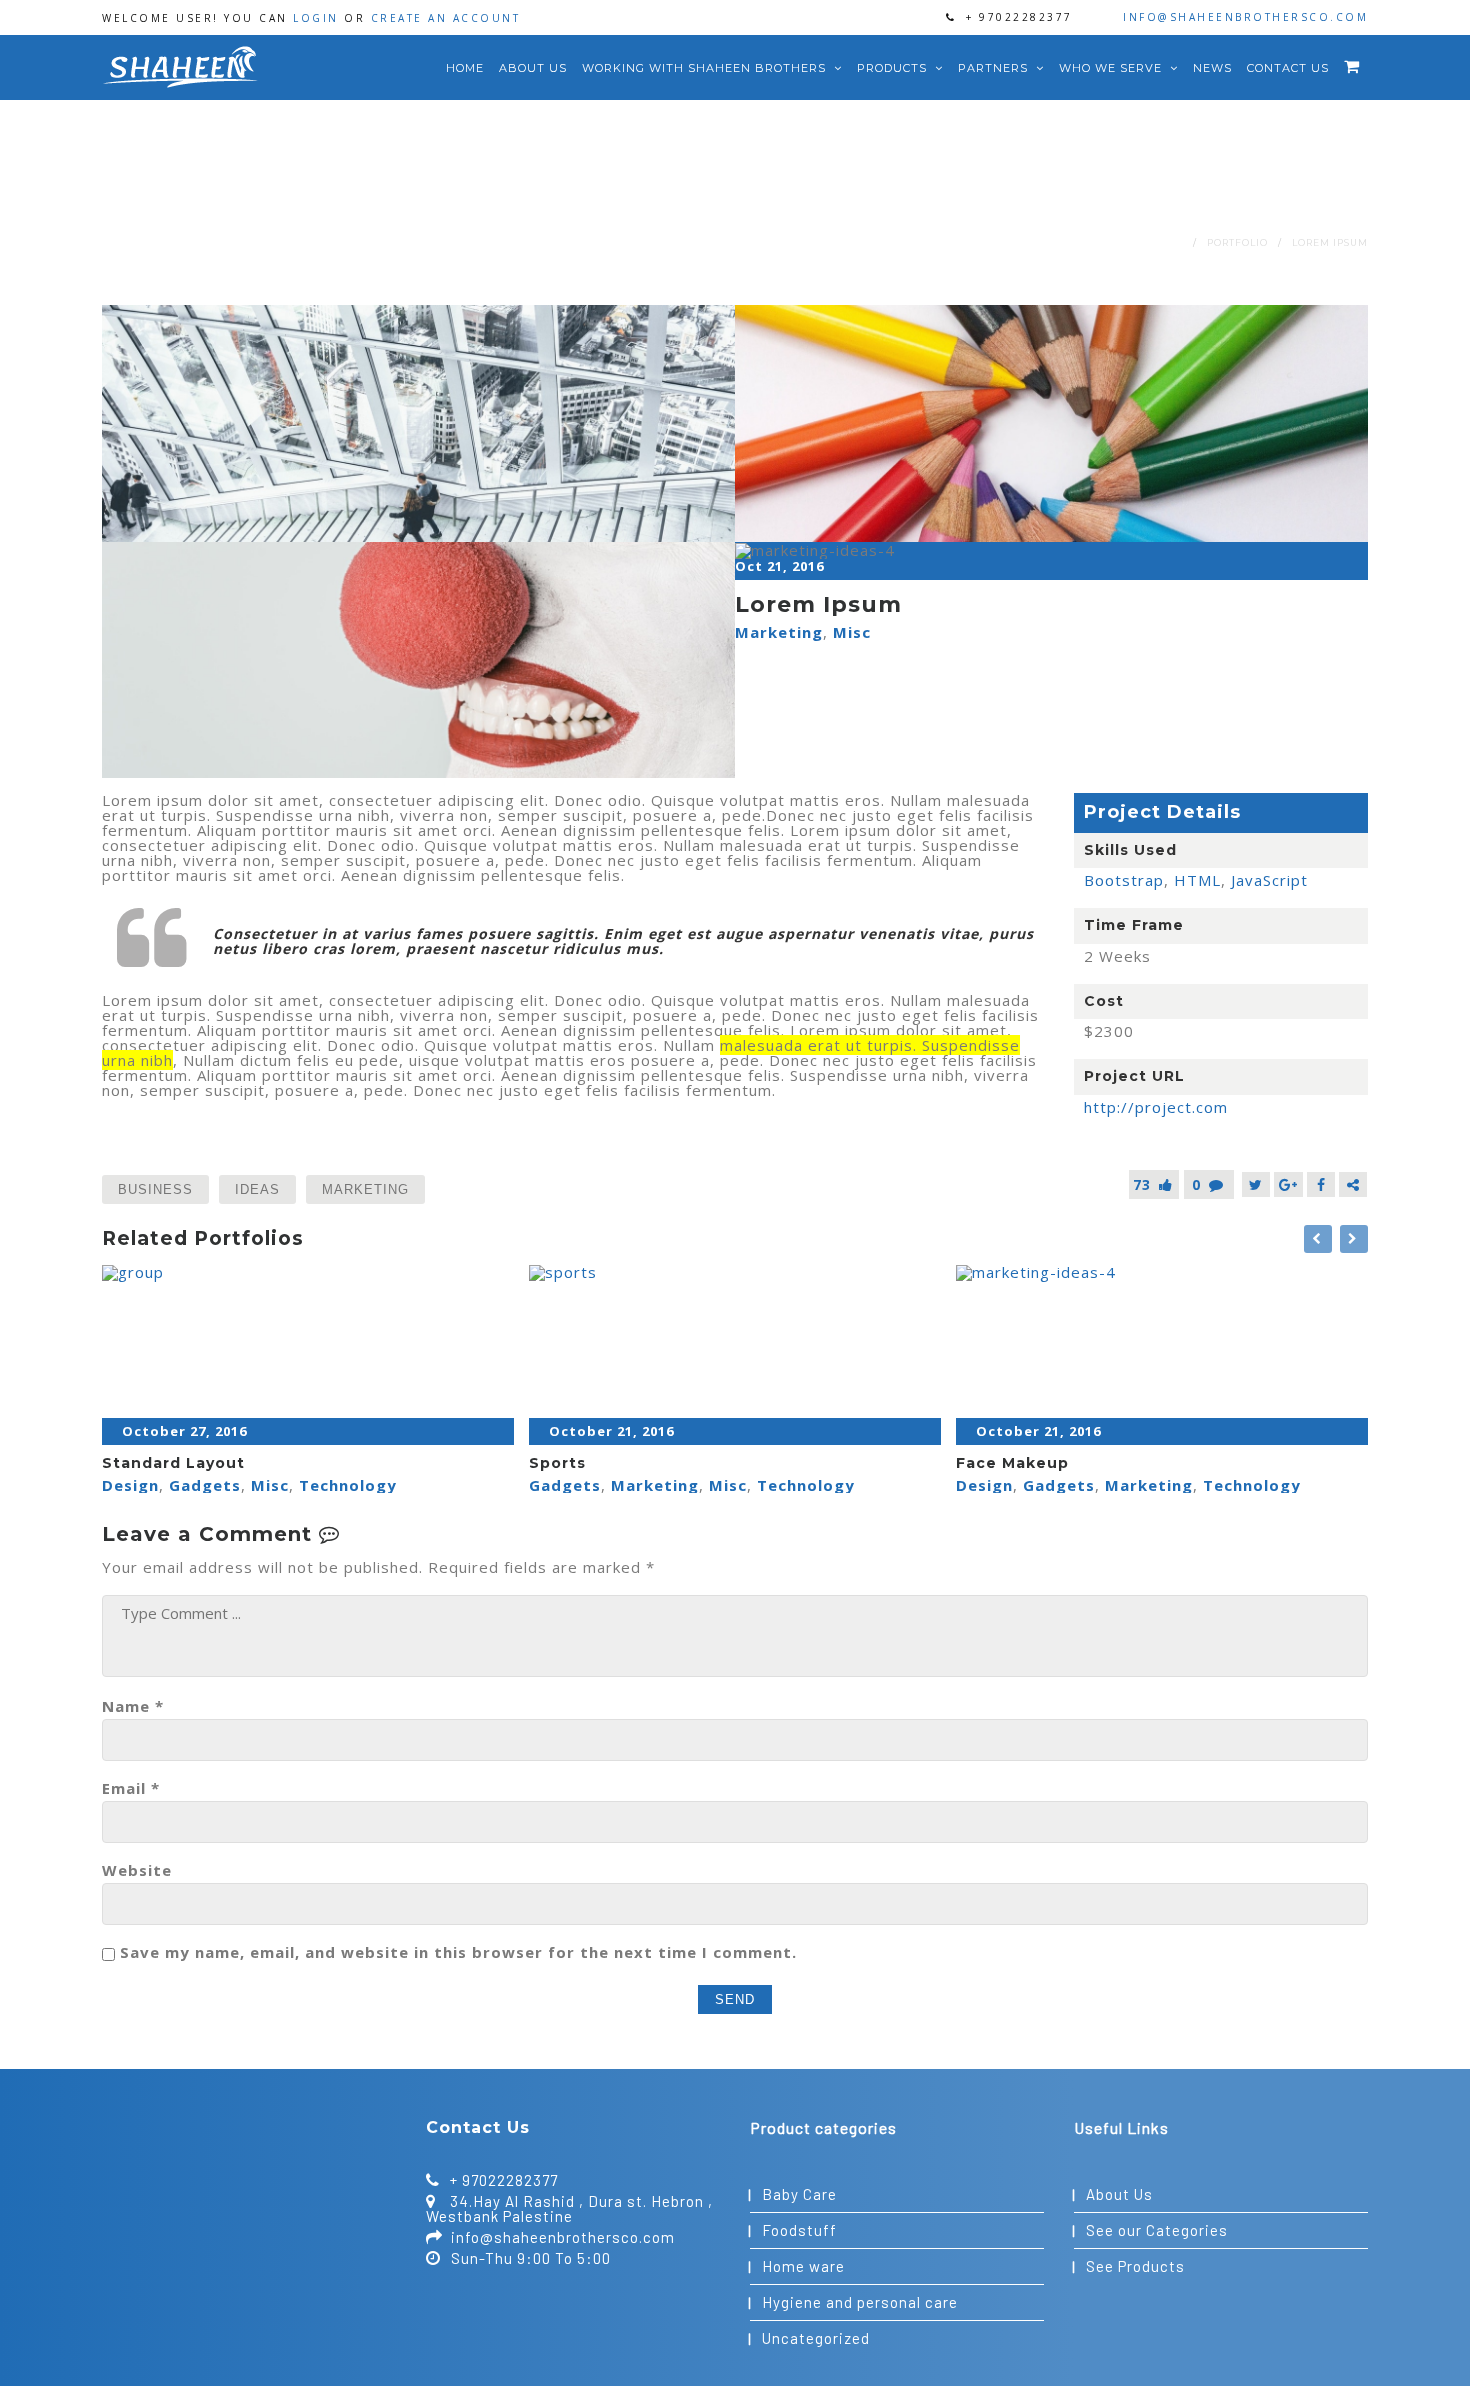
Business (155, 1189)
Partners (995, 68)
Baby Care (799, 2194)
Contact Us (1288, 68)
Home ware (803, 2266)
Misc (852, 632)
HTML (1197, 880)
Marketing (779, 632)
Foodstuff (799, 2230)
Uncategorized (816, 2338)
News (1212, 68)
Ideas (257, 1189)
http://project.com (1156, 1107)
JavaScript (1269, 880)
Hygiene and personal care (860, 2302)
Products (894, 68)
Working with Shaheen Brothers (706, 68)
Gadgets (205, 1485)
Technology (348, 1485)
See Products (1135, 2266)
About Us (533, 68)
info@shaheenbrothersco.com (1245, 17)
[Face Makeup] (1162, 1342)
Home (465, 68)
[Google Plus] (1288, 1184)
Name (133, 1706)
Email (131, 1788)
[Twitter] (1256, 1184)
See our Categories (1157, 2230)
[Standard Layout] (308, 1342)
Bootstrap (1124, 880)
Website (137, 1870)
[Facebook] (1321, 1184)
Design (130, 1485)
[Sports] (735, 1342)
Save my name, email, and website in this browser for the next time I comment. (458, 1952)
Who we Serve (1112, 68)
